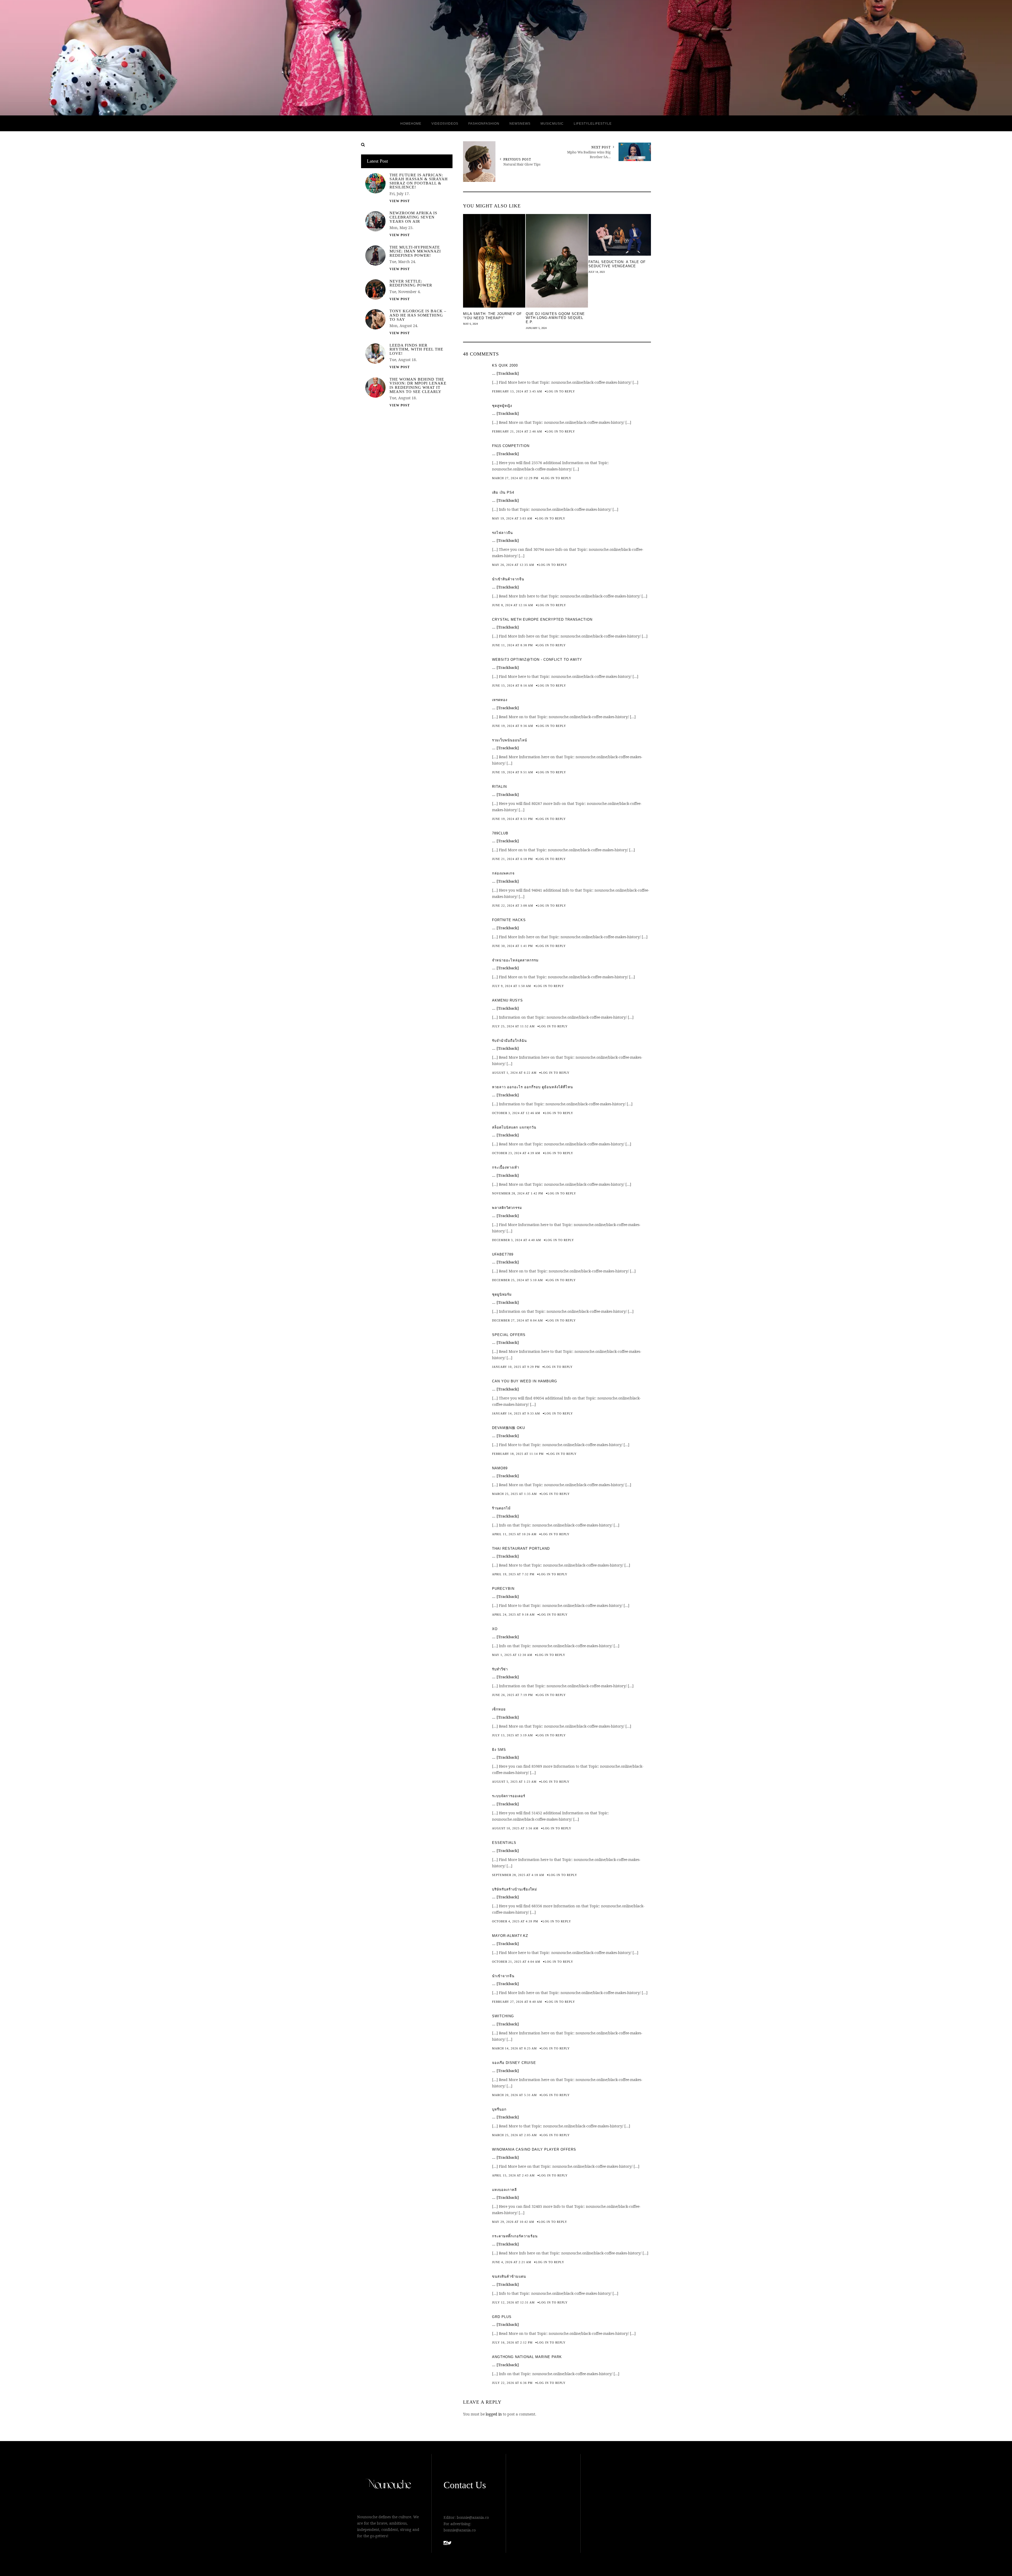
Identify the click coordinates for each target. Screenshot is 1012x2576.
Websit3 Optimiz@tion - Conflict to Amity (537, 660)
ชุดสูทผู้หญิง (502, 406)
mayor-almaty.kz (510, 1936)
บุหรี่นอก (499, 2109)
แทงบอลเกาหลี (504, 2190)
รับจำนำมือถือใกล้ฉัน (509, 1041)
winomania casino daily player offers (534, 2149)
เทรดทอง (500, 700)
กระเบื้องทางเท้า (506, 1167)
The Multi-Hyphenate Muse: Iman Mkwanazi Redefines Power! (415, 251)
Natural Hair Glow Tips (522, 164)
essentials (504, 1843)
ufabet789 (503, 1254)
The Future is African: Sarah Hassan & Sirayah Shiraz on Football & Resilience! (419, 181)
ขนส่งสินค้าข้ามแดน (509, 2276)
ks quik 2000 (505, 365)
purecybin (503, 1589)
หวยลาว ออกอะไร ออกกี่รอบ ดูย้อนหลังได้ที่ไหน (532, 1087)
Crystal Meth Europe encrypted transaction (542, 619)
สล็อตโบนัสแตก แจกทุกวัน (514, 1127)
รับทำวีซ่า (500, 1669)
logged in (494, 2414)
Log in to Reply (561, 391)
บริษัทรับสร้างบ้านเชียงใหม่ (515, 1889)
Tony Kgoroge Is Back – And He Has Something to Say (418, 315)
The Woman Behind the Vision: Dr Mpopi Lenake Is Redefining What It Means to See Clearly (418, 386)
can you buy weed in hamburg (525, 1381)
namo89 (500, 1468)
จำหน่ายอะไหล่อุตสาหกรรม (515, 960)
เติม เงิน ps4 (503, 492)
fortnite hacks (509, 920)
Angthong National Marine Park (527, 2357)
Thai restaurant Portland (521, 1549)
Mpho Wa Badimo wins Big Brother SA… (589, 154)
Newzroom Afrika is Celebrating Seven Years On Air (413, 217)
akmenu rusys (507, 1000)
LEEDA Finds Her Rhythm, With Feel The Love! (416, 349)
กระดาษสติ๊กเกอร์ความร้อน (515, 2236)
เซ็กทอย (499, 1709)
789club (500, 833)
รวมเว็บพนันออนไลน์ (510, 740)
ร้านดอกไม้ (501, 1508)
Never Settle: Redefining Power (411, 283)
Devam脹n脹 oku (509, 1428)
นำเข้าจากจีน (503, 1976)
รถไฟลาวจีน (502, 533)
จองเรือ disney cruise (514, 2063)
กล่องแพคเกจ (503, 873)
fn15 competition (511, 446)
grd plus (502, 2317)
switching (503, 2016)
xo (495, 1629)
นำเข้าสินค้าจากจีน (508, 579)
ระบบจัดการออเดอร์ (509, 1796)
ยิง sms (499, 1750)
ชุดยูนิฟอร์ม (502, 1294)
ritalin (499, 787)
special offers (509, 1335)
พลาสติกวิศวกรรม (507, 1208)
